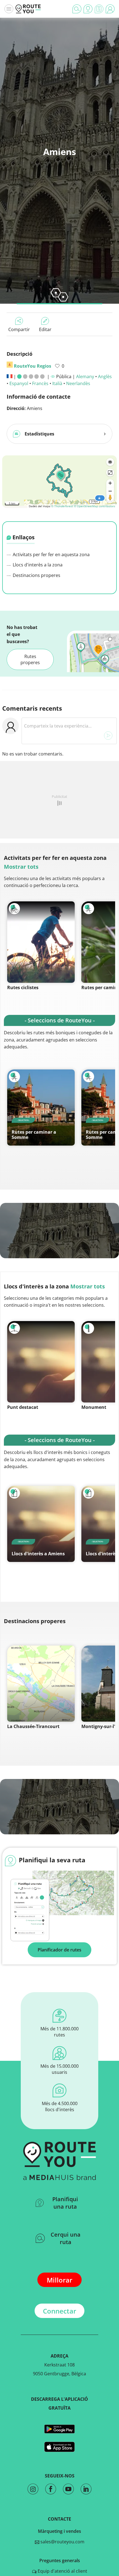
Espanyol (19, 383)
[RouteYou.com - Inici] (28, 9)
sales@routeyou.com (62, 2542)
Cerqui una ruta (66, 2238)
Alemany (85, 377)
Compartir (19, 329)
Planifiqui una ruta (65, 2203)
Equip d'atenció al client (62, 2571)
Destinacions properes (36, 575)
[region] (59, 481)
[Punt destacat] (41, 1362)
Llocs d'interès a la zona (37, 565)
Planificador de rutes (59, 1950)
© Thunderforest (62, 506)
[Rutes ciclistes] (41, 942)
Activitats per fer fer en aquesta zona (51, 555)
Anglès (105, 377)
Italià (57, 383)
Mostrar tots (21, 867)
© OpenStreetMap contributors (95, 506)
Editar (45, 329)
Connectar (59, 2311)
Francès (40, 383)
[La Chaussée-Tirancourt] (41, 1684)
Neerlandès (78, 383)
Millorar (59, 2280)
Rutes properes (30, 659)
